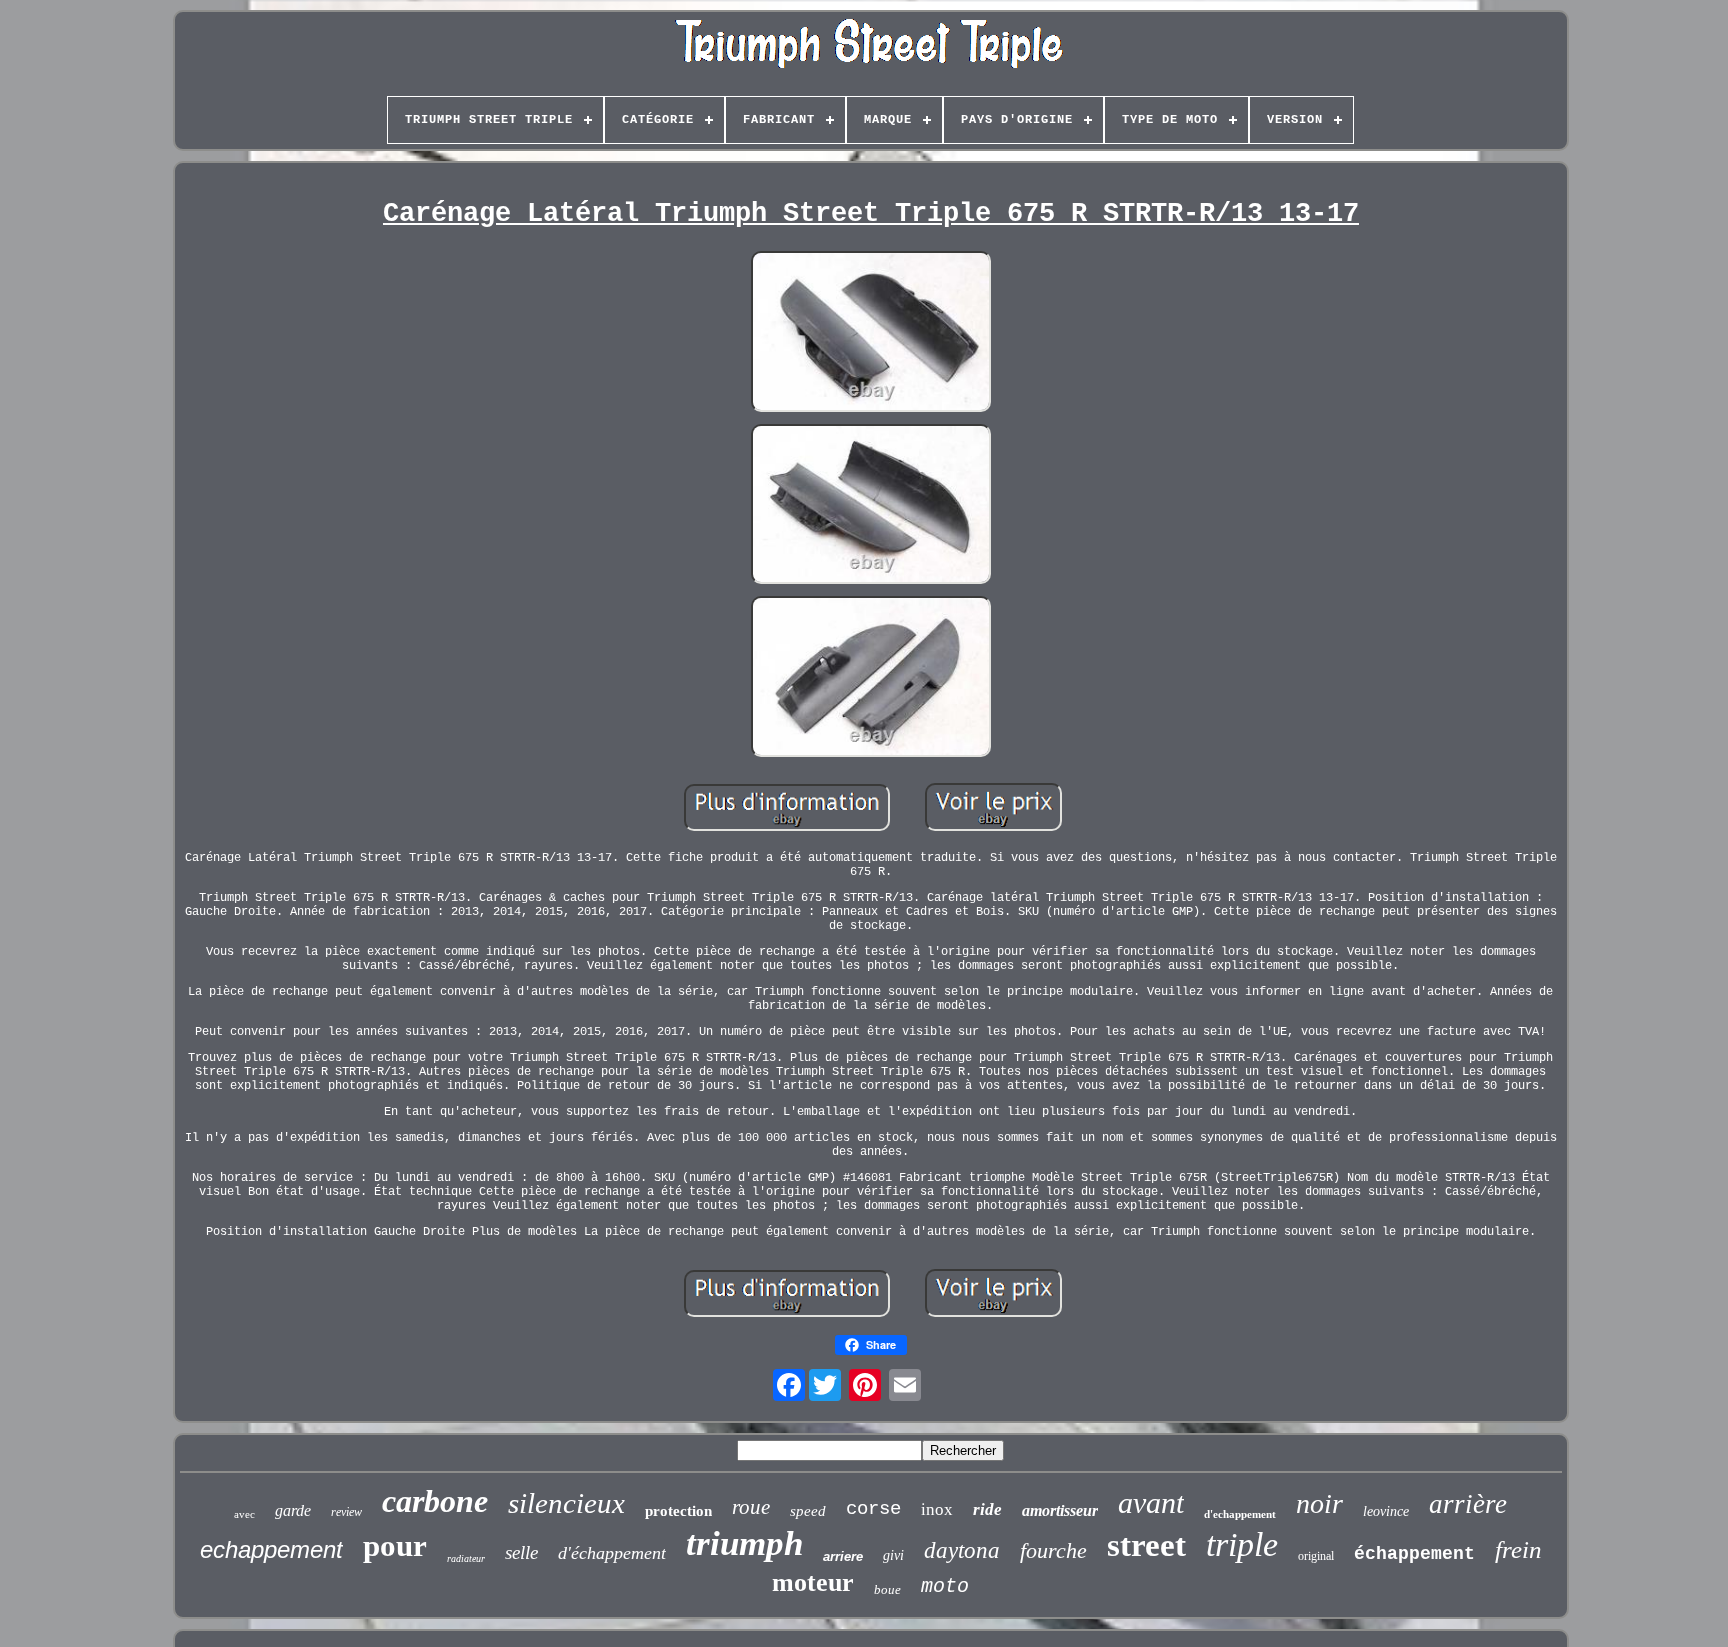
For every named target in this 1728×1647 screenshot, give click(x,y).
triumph (744, 1543)
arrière (1468, 1504)
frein (1518, 1549)
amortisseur (1060, 1510)
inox (937, 1509)
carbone (435, 1501)
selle (521, 1552)
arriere (843, 1556)
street (1146, 1545)
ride (987, 1509)
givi (893, 1555)
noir (1319, 1503)
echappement (271, 1549)
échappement (1414, 1554)
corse (873, 1509)
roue (751, 1507)
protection (678, 1511)
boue (887, 1589)
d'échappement (612, 1553)
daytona (962, 1550)
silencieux (566, 1503)
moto (945, 1586)
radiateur (466, 1558)
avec (244, 1514)
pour (395, 1545)
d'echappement (1240, 1514)
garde (293, 1510)
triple (1242, 1544)
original (1316, 1556)
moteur (813, 1582)
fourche (1053, 1550)
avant (1151, 1502)
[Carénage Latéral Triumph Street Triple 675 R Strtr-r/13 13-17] (871, 333)
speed (808, 1511)
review (346, 1512)
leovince (1386, 1511)
